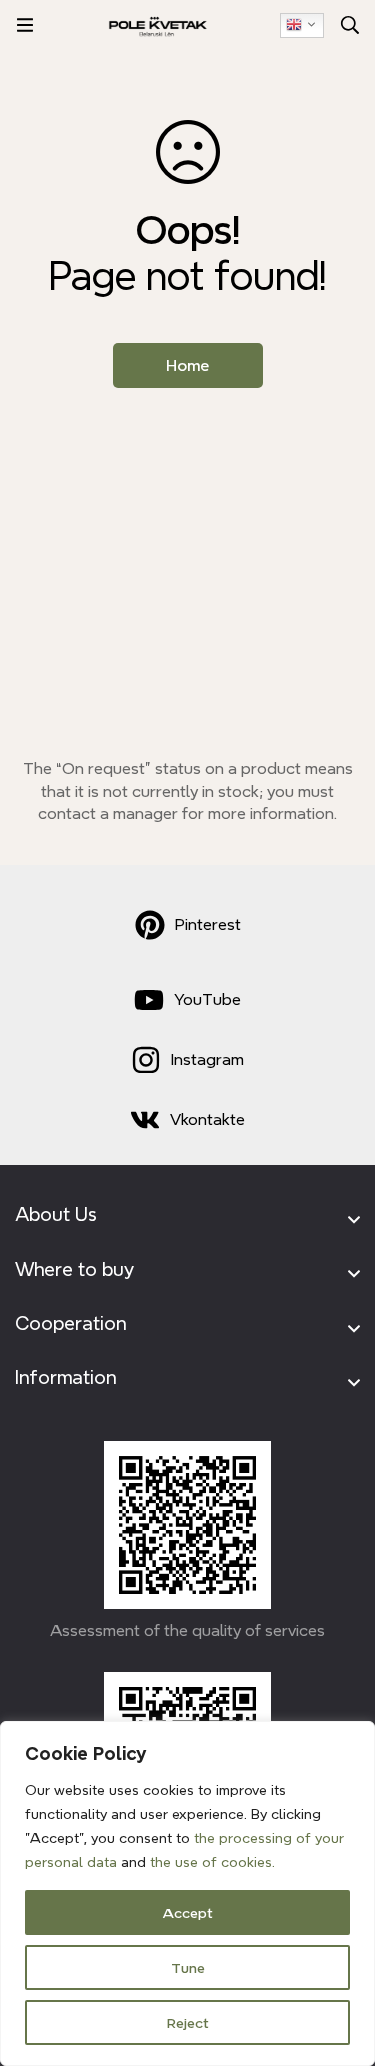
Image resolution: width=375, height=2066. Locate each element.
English (302, 25)
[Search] (350, 25)
